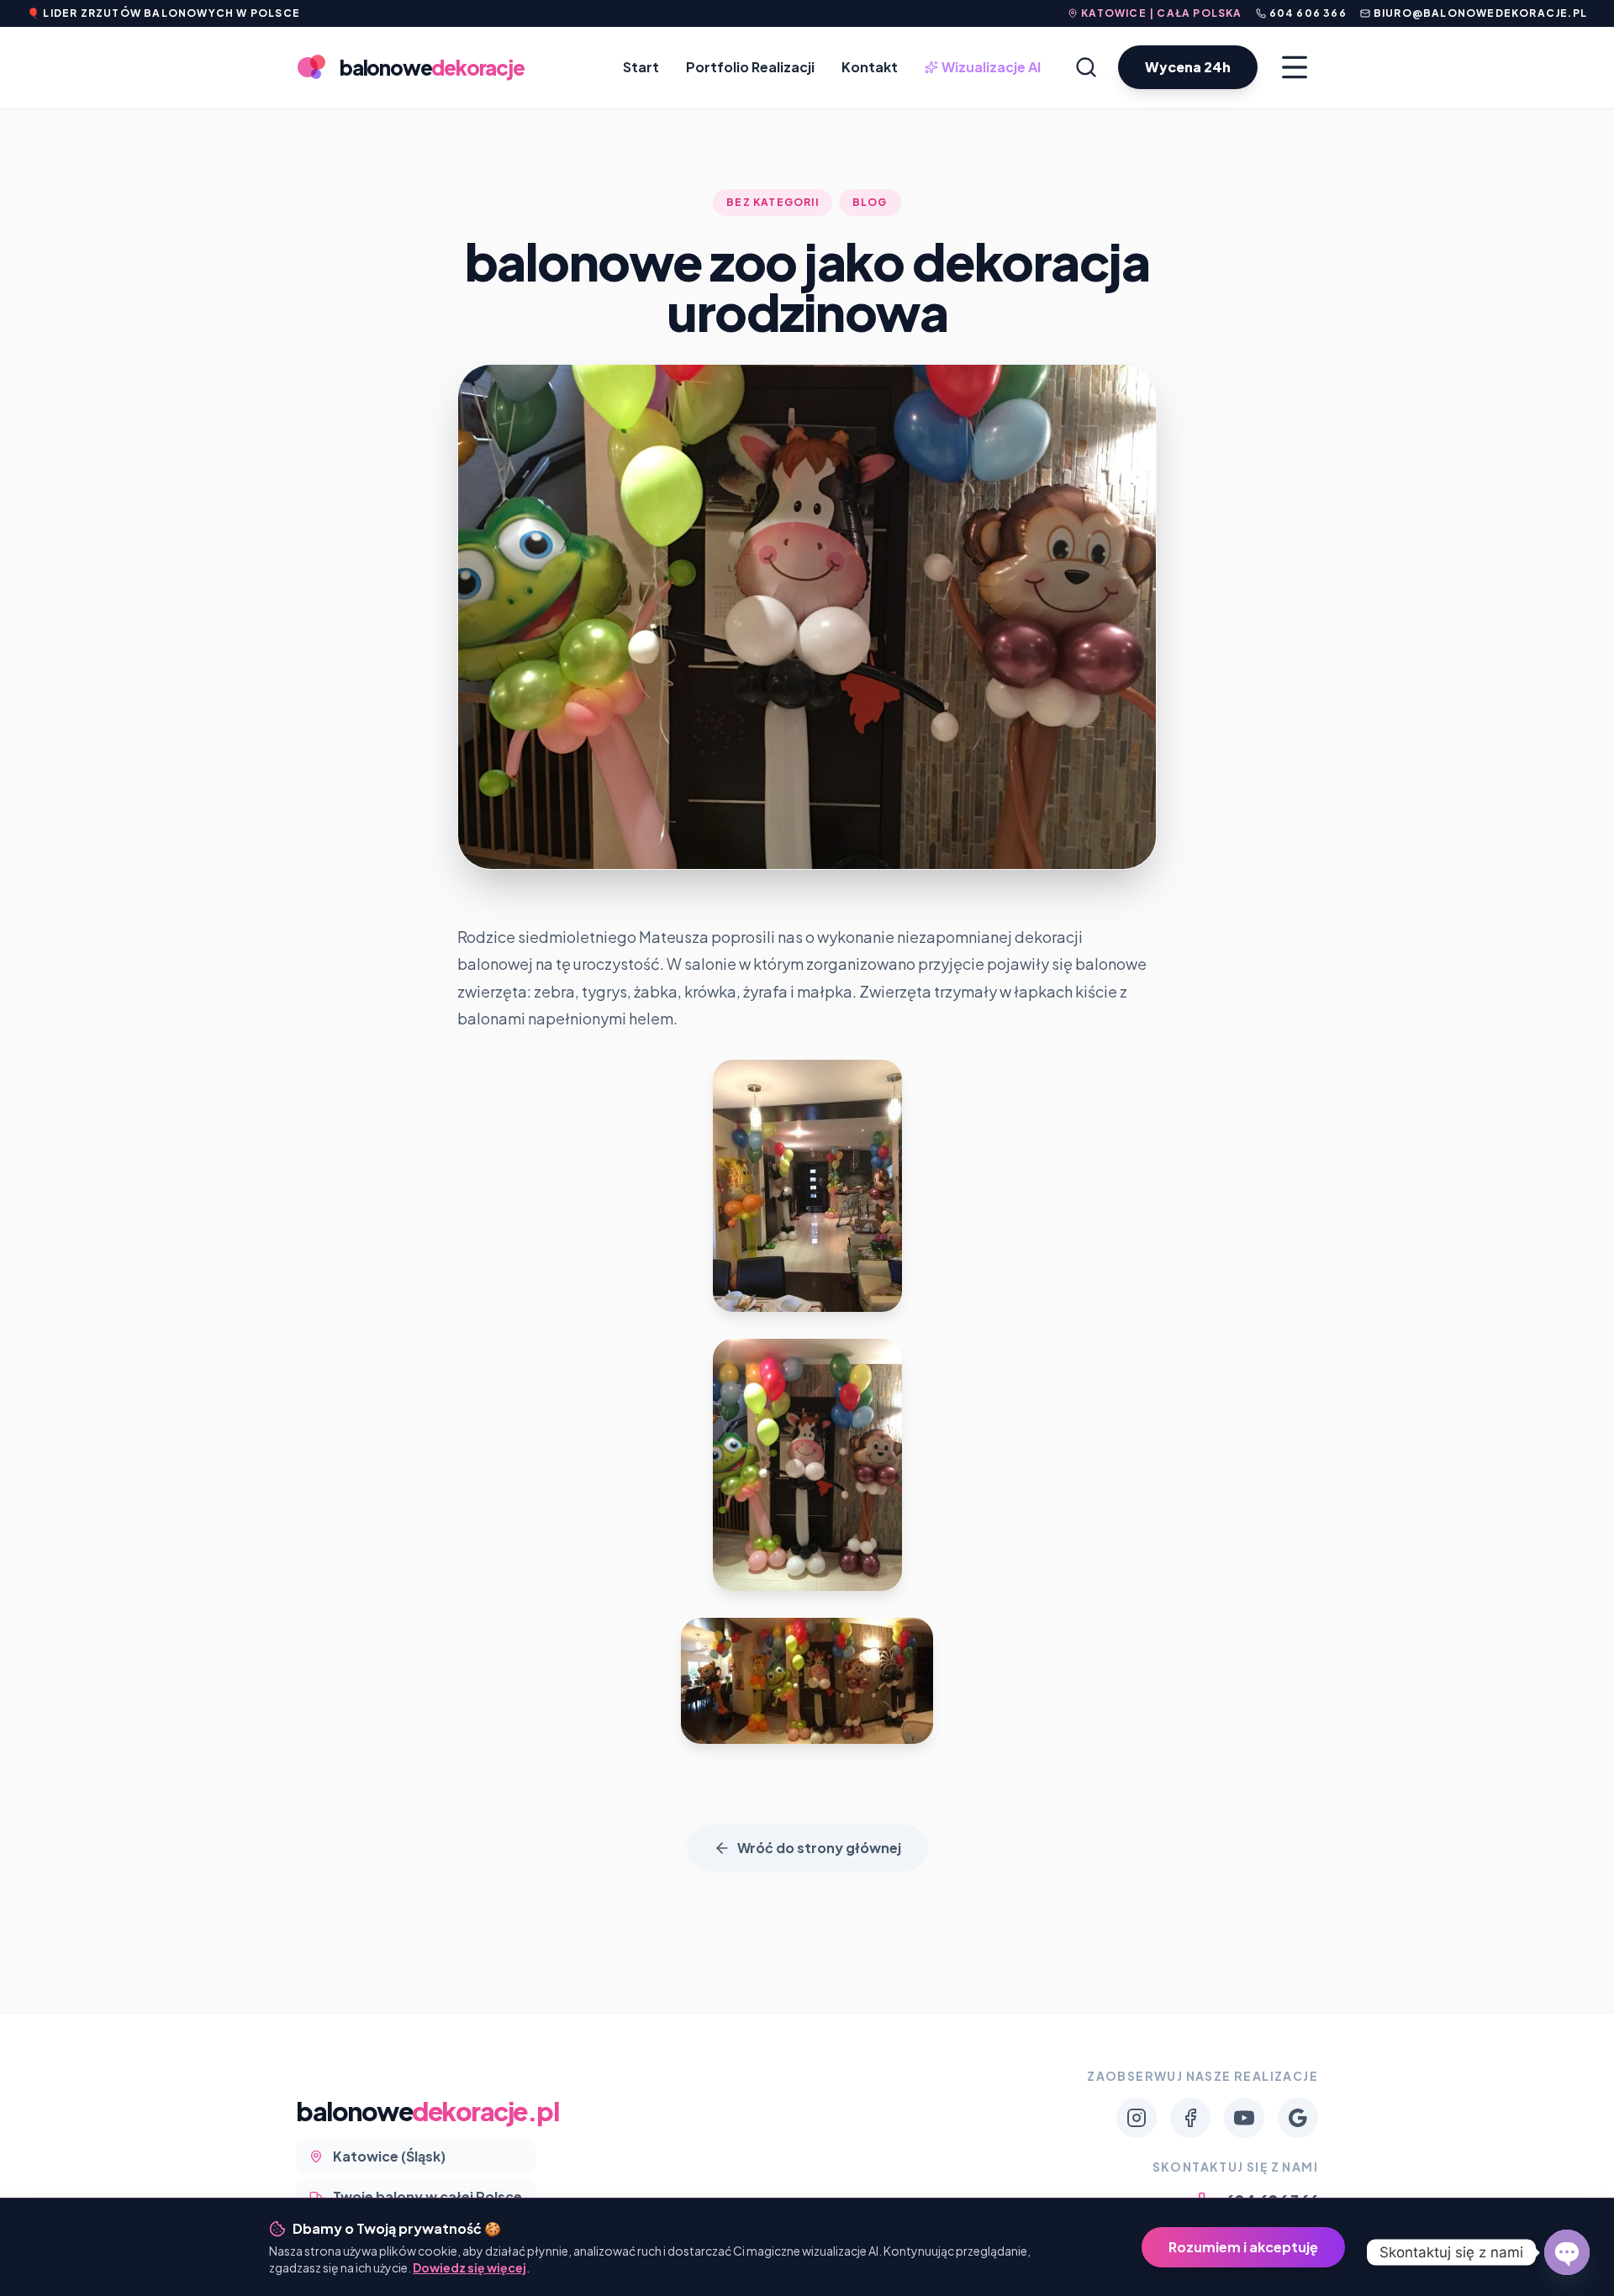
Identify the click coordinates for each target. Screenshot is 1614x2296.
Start (641, 67)
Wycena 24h (1188, 67)
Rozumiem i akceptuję (1243, 2247)
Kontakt (870, 67)
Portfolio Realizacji (750, 67)
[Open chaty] (1567, 2252)
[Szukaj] (1086, 67)
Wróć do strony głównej (819, 1848)
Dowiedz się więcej (469, 2267)
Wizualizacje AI (984, 68)
